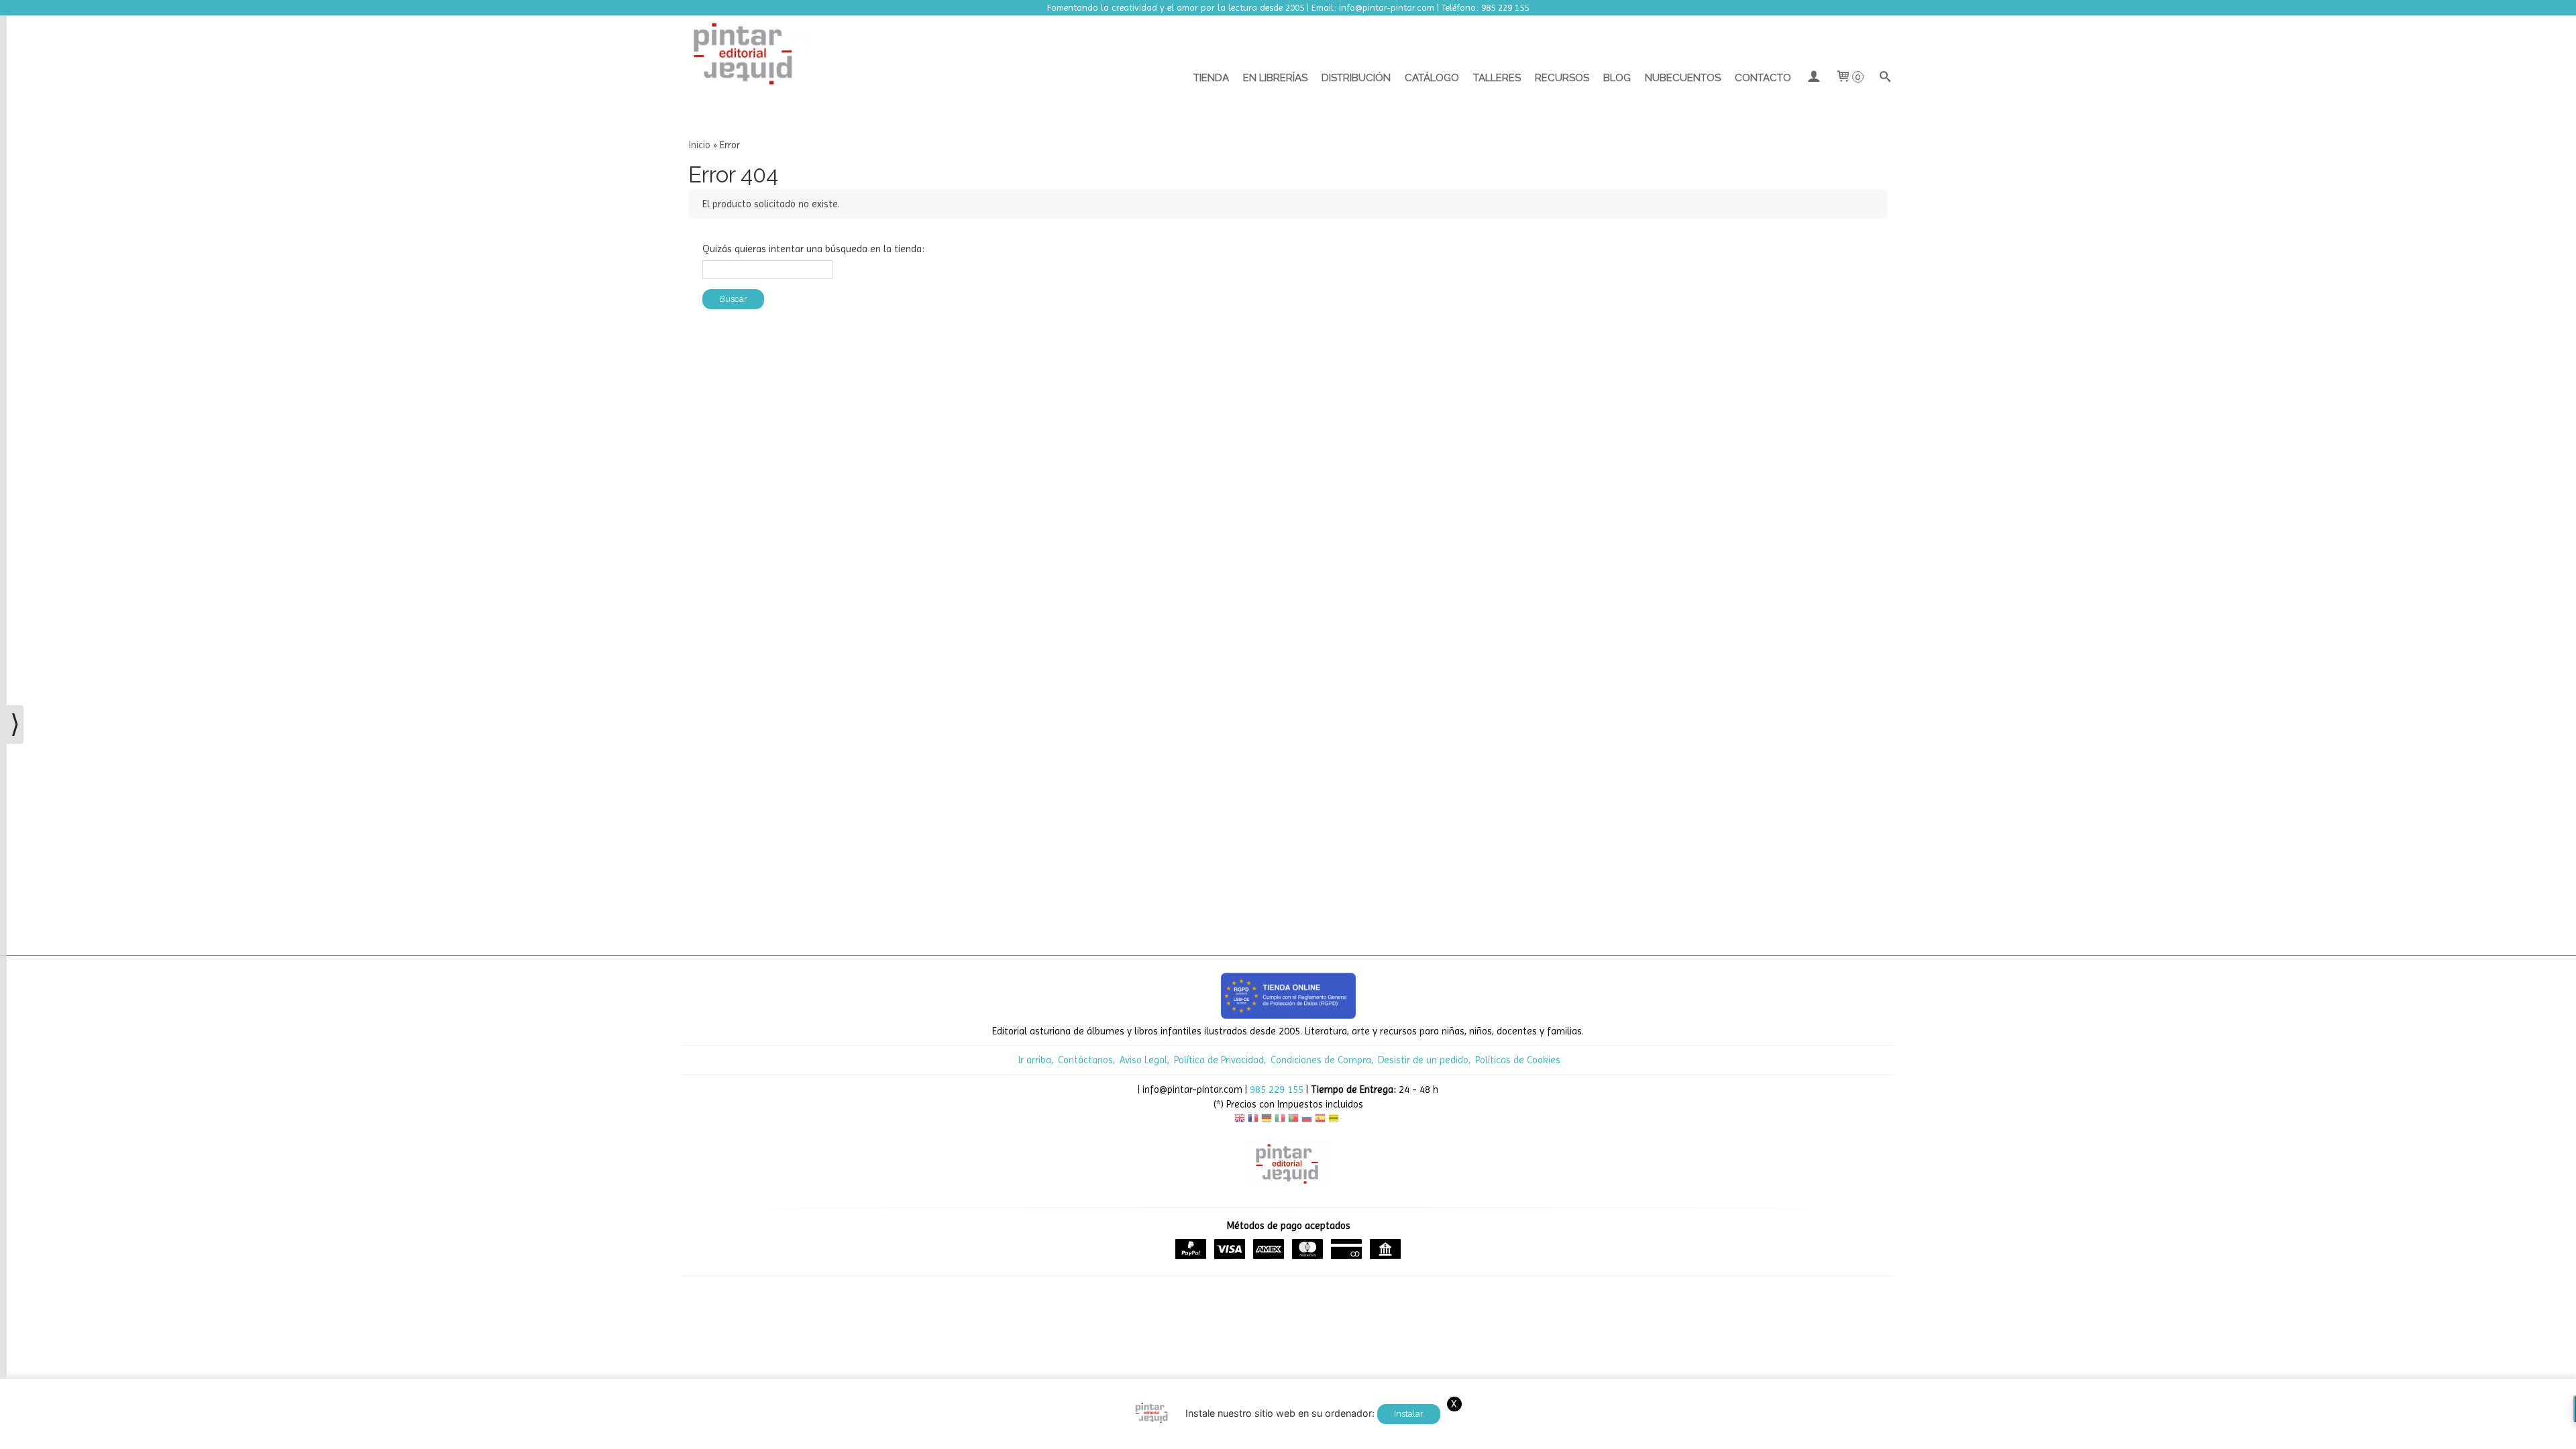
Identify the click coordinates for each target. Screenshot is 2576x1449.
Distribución (1356, 78)
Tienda (1211, 78)
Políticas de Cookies (1518, 1060)
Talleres (1497, 78)
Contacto (1763, 78)
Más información (1634, 1436)
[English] (1240, 1120)
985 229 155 (1277, 1089)
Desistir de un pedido (1423, 1060)
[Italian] (1280, 1120)
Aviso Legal (1143, 1060)
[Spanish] (1320, 1120)
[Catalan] (1335, 1120)
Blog (1617, 78)
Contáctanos (1085, 1060)
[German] (1267, 1120)
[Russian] (1307, 1120)
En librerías (1275, 78)
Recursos (1562, 78)
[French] (1253, 1120)
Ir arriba (1035, 1060)
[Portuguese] (1293, 1120)
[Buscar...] (1885, 78)
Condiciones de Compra (1321, 1060)
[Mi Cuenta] (1813, 78)
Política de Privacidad (1219, 1060)
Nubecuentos (1683, 78)
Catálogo (1432, 78)
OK (1586, 1436)
